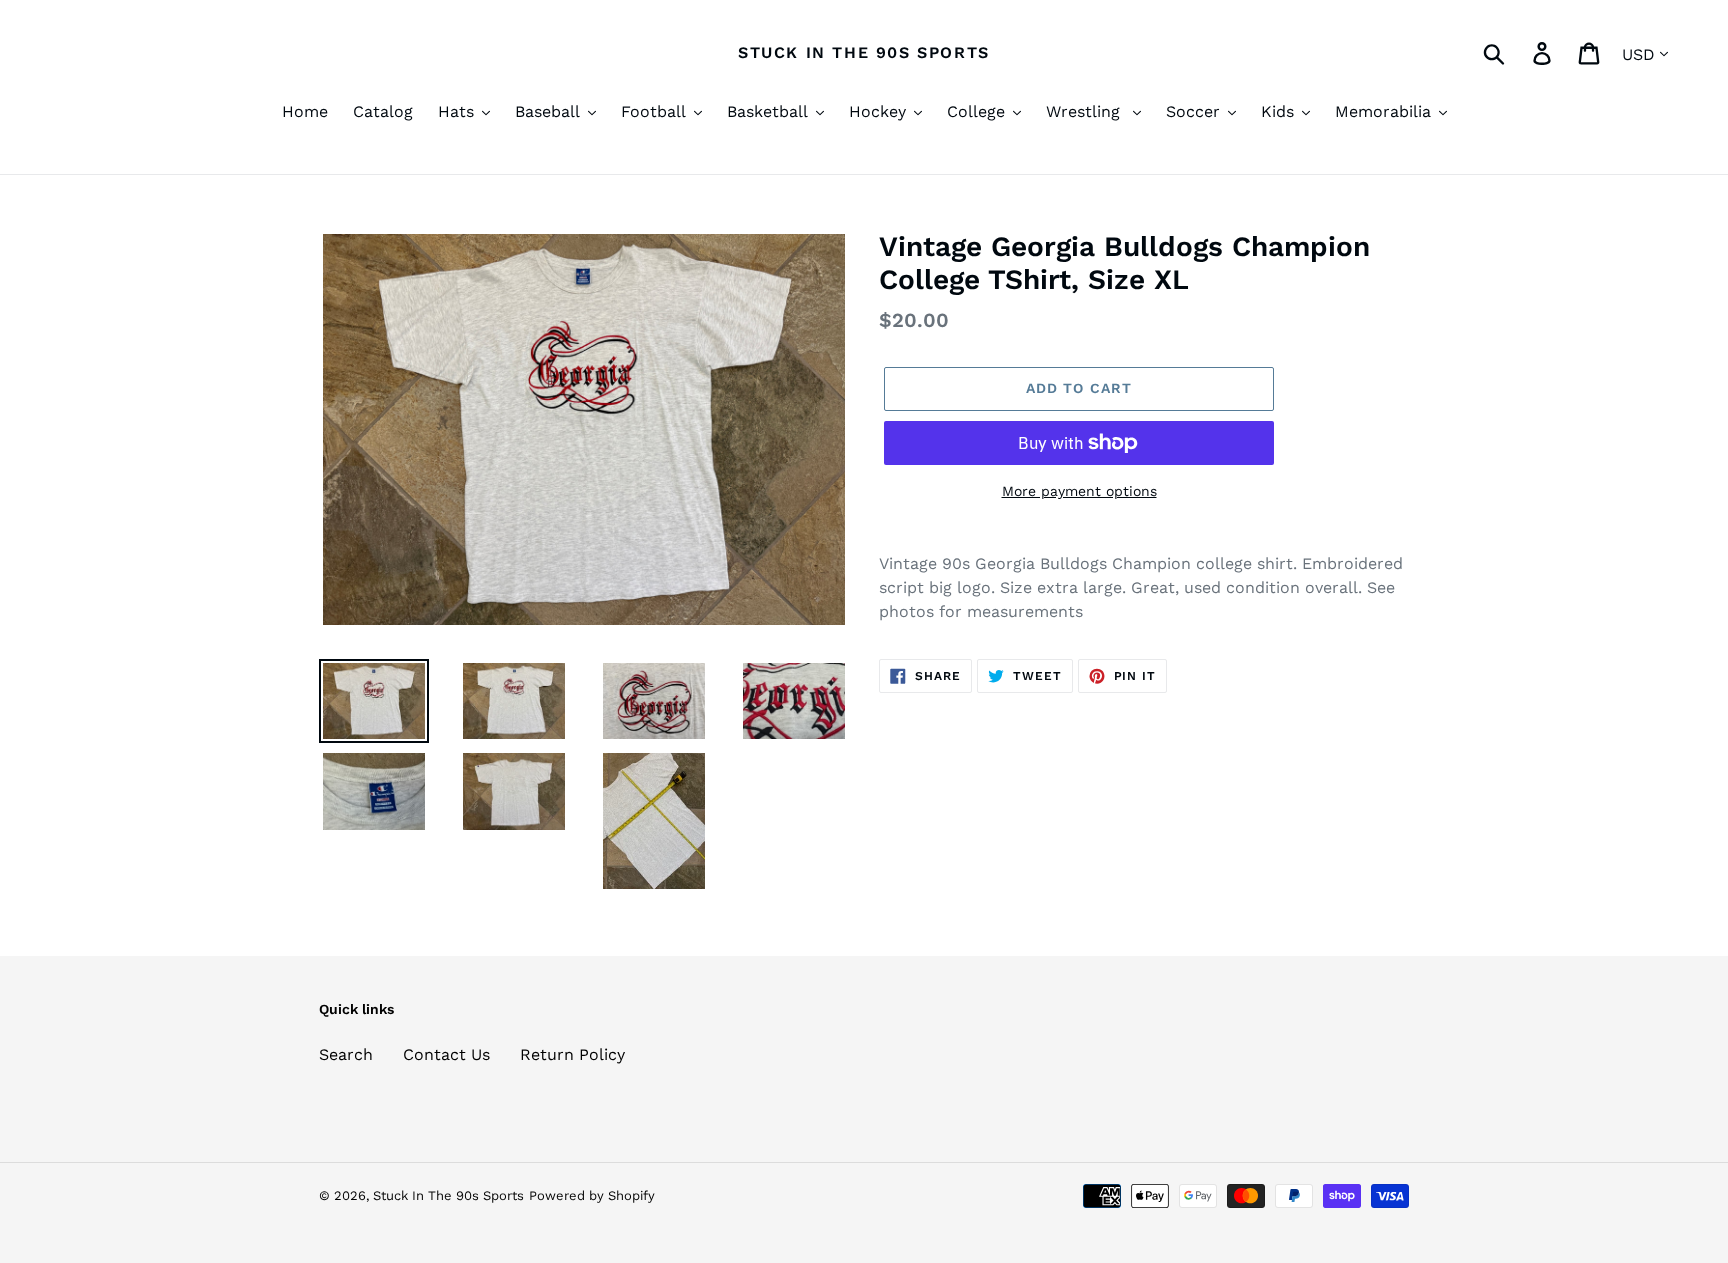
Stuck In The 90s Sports (864, 52)
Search (346, 1054)
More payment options (1079, 491)
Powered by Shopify (592, 1195)
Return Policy (572, 1054)
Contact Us (446, 1054)
